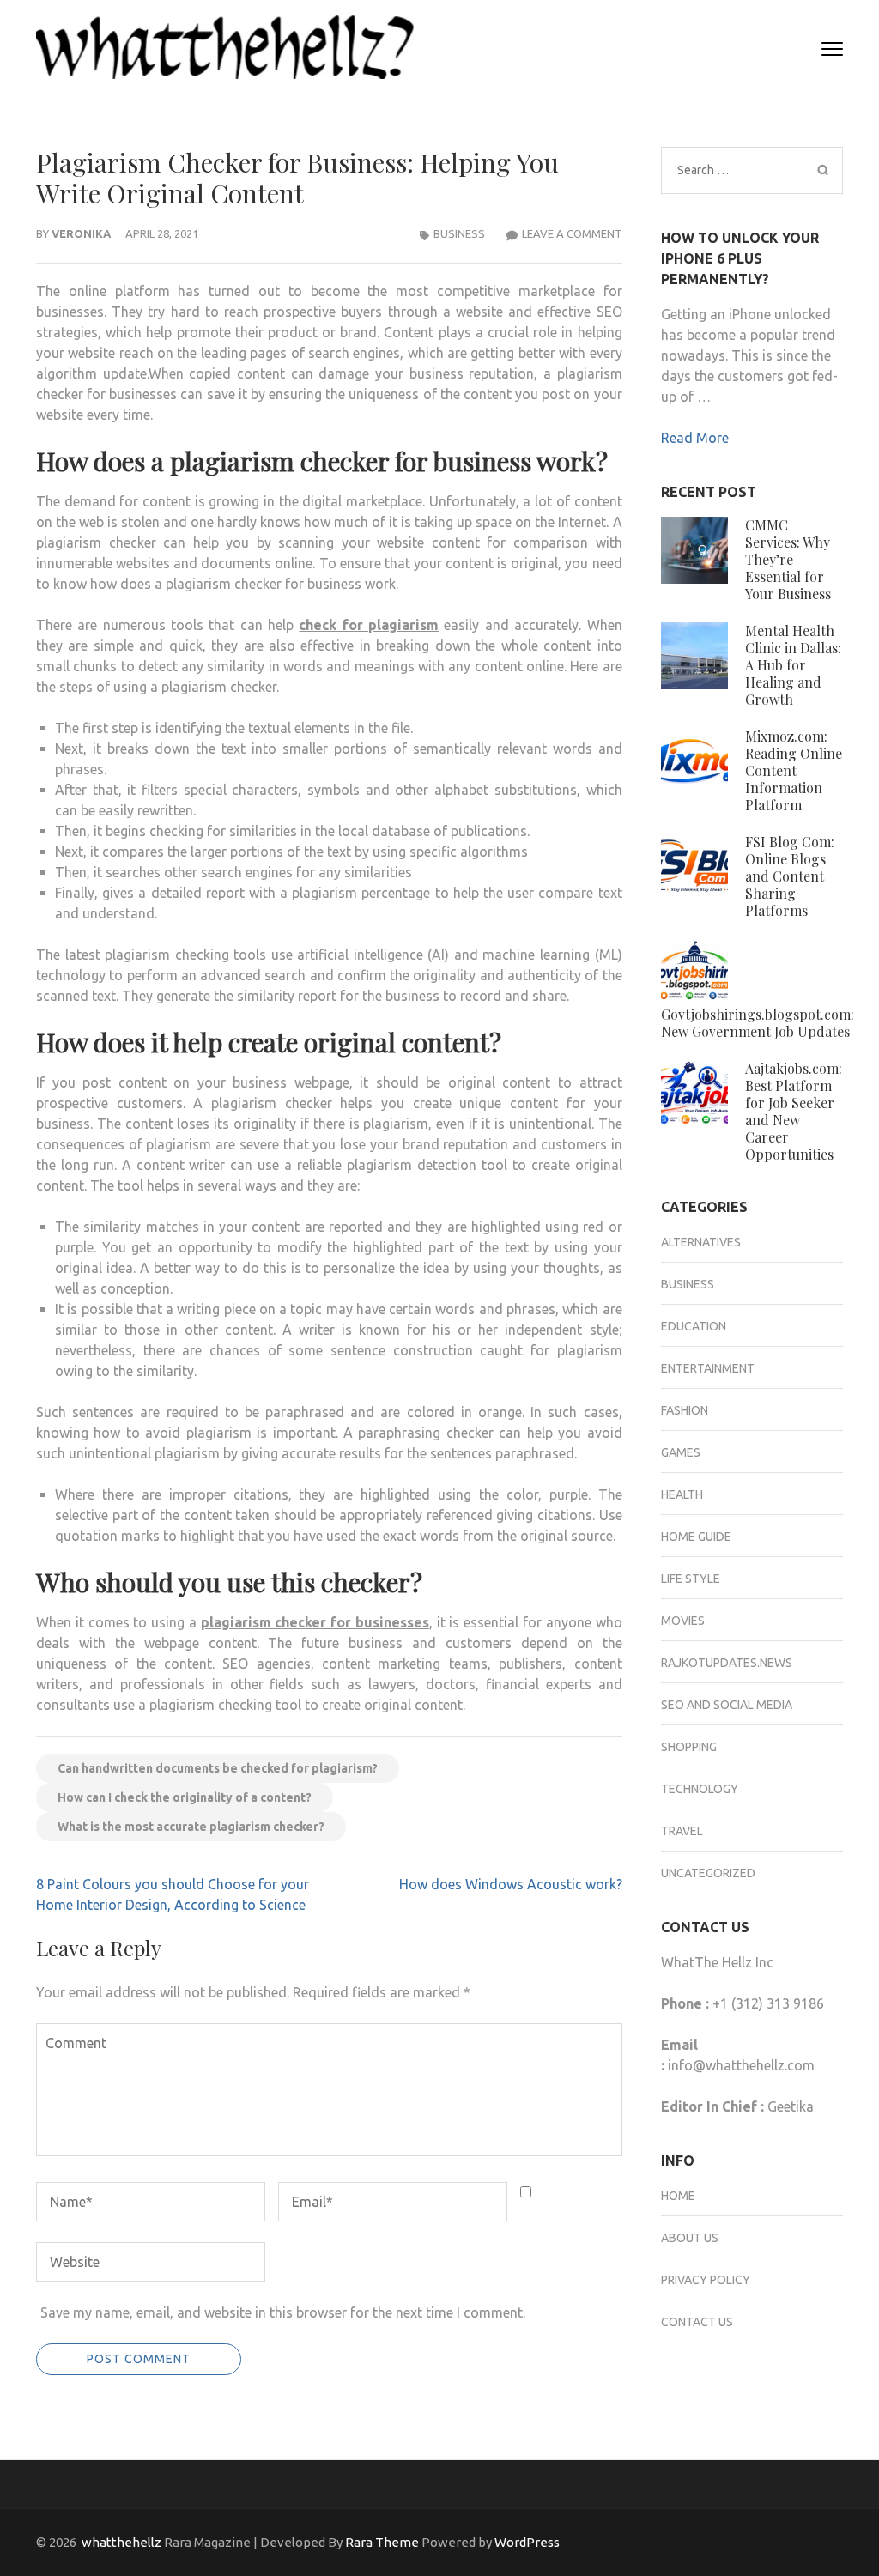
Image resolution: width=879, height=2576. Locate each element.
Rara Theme (382, 2542)
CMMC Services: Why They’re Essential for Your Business (788, 559)
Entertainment (708, 1368)
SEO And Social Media (727, 1705)
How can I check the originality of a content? (185, 1797)
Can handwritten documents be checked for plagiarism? (218, 1768)
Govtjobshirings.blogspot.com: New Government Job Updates (758, 1023)
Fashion (685, 1410)
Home (678, 2196)
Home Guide (696, 1537)
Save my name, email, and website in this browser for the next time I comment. (283, 2312)
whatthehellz (121, 2542)
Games (681, 1452)
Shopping (689, 1747)
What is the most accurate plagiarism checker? (191, 1827)
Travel (682, 1831)
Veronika (81, 233)
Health (682, 1494)
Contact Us (697, 2322)
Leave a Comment (572, 233)
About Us (690, 2238)
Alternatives (701, 1242)
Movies (683, 1621)
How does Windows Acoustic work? (511, 1884)
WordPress (527, 2542)
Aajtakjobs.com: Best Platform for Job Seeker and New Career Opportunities (794, 1111)
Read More (695, 438)
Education (694, 1326)
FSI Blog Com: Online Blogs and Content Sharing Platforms (790, 876)
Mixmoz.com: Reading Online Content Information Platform (794, 770)
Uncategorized (708, 1873)
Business (459, 233)
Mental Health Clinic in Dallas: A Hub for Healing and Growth (793, 665)
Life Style (691, 1579)
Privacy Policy (706, 2280)
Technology (700, 1789)
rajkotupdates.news (727, 1663)
